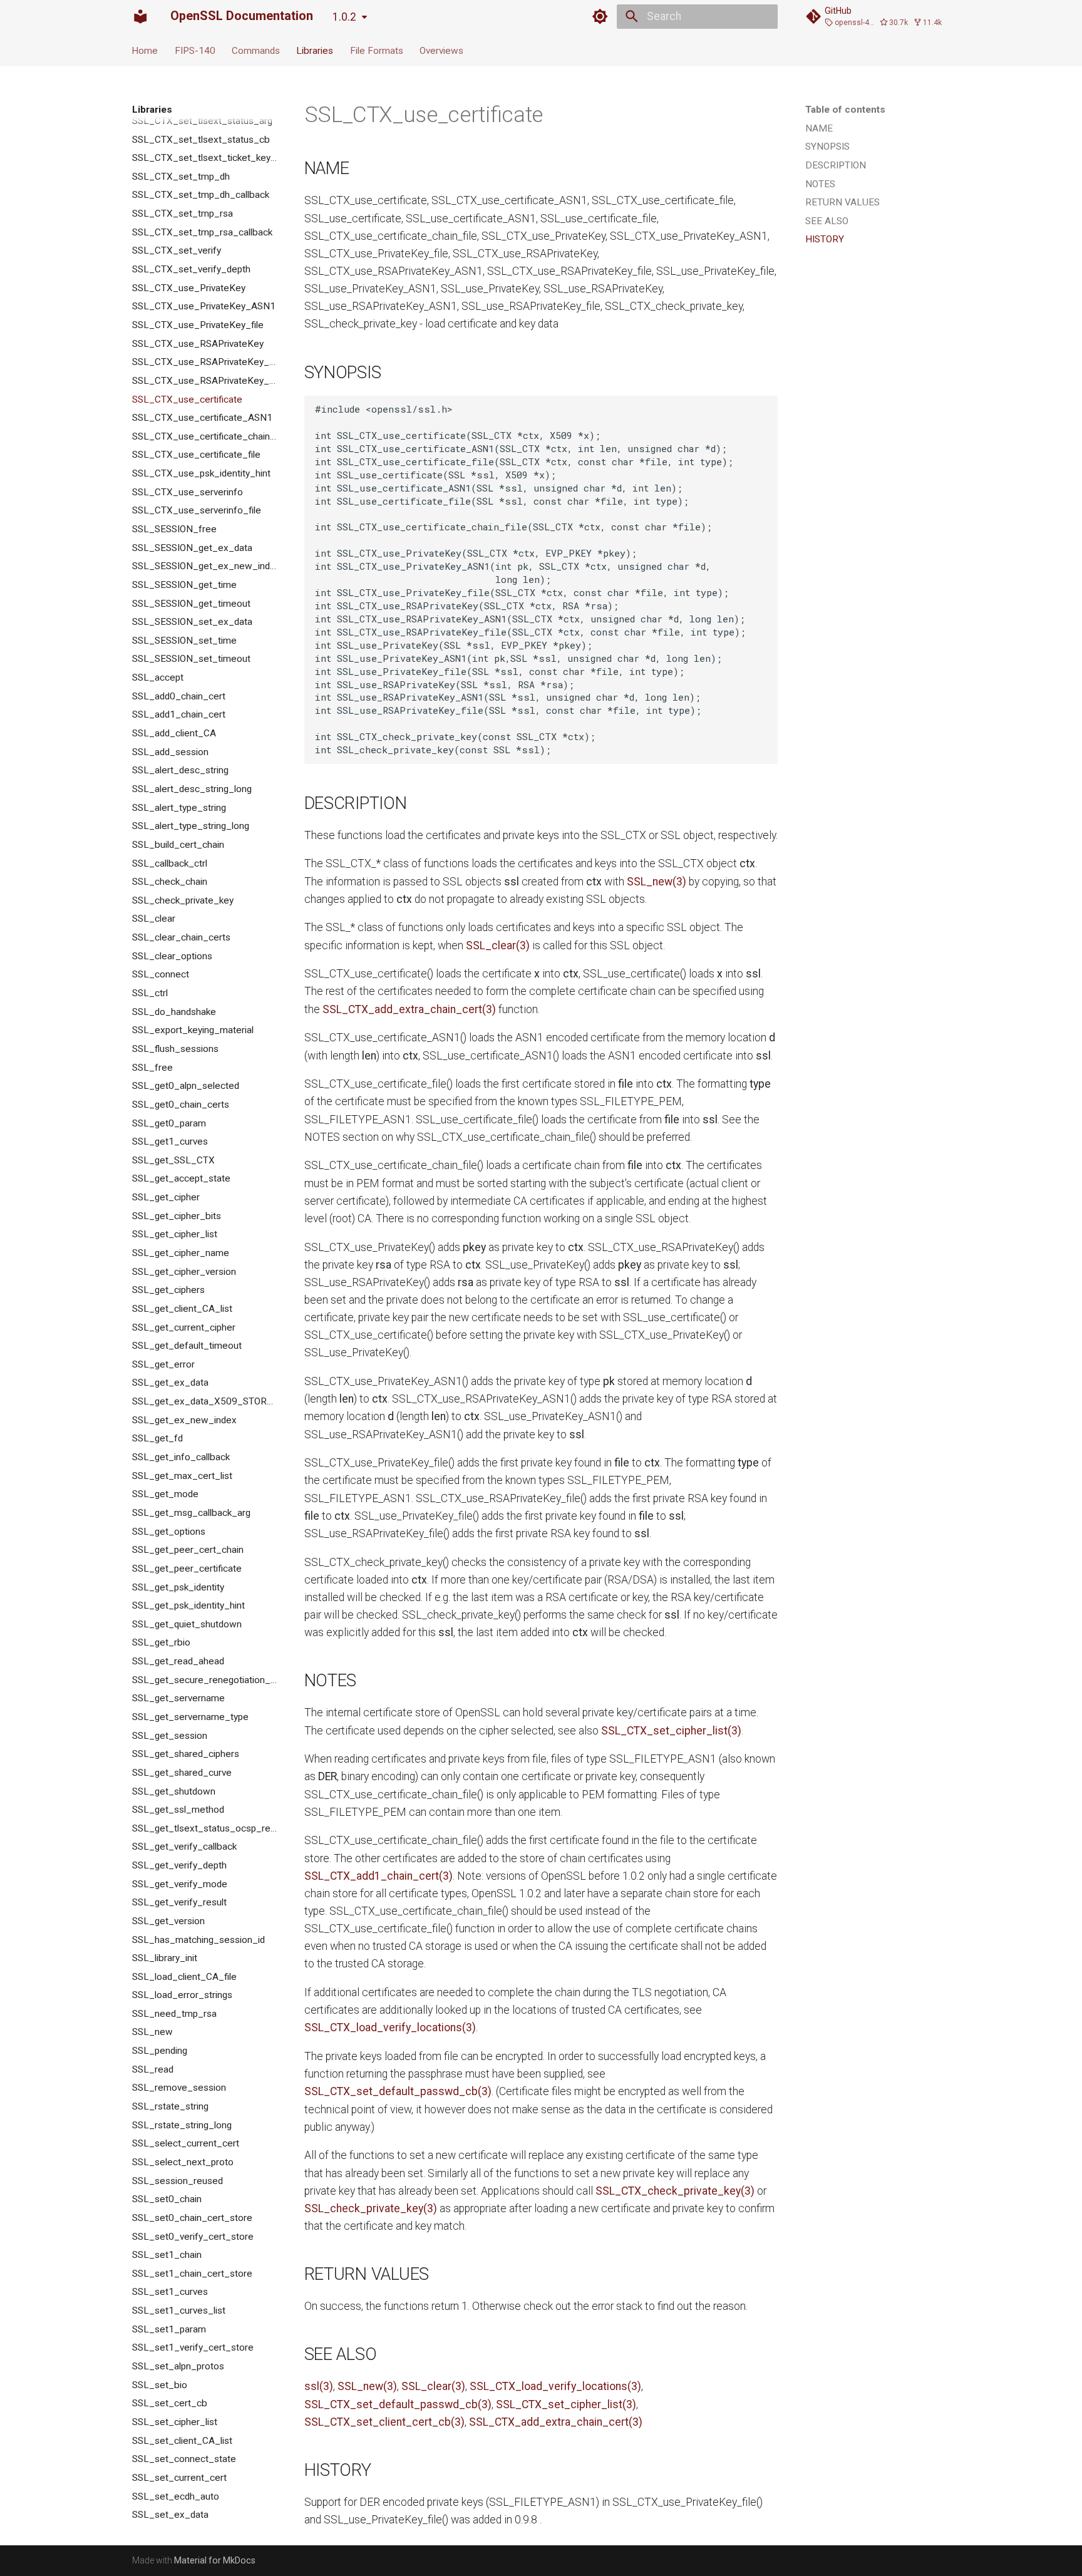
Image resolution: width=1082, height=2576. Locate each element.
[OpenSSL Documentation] (140, 16)
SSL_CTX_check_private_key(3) (675, 2191)
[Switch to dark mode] (600, 16)
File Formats (377, 50)
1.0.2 (344, 17)
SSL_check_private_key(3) (371, 2208)
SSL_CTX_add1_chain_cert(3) (379, 1876)
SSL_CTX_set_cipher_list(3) (671, 1731)
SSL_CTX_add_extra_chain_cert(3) (409, 1009)
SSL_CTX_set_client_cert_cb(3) (384, 2422)
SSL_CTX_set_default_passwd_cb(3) (398, 2091)
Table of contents (845, 110)
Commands (256, 50)
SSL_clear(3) (498, 945)
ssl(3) (319, 2386)
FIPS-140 (195, 50)
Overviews (441, 50)
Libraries (315, 50)
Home (145, 50)
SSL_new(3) (657, 882)
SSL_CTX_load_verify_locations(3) (390, 2027)
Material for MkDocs (215, 2560)
